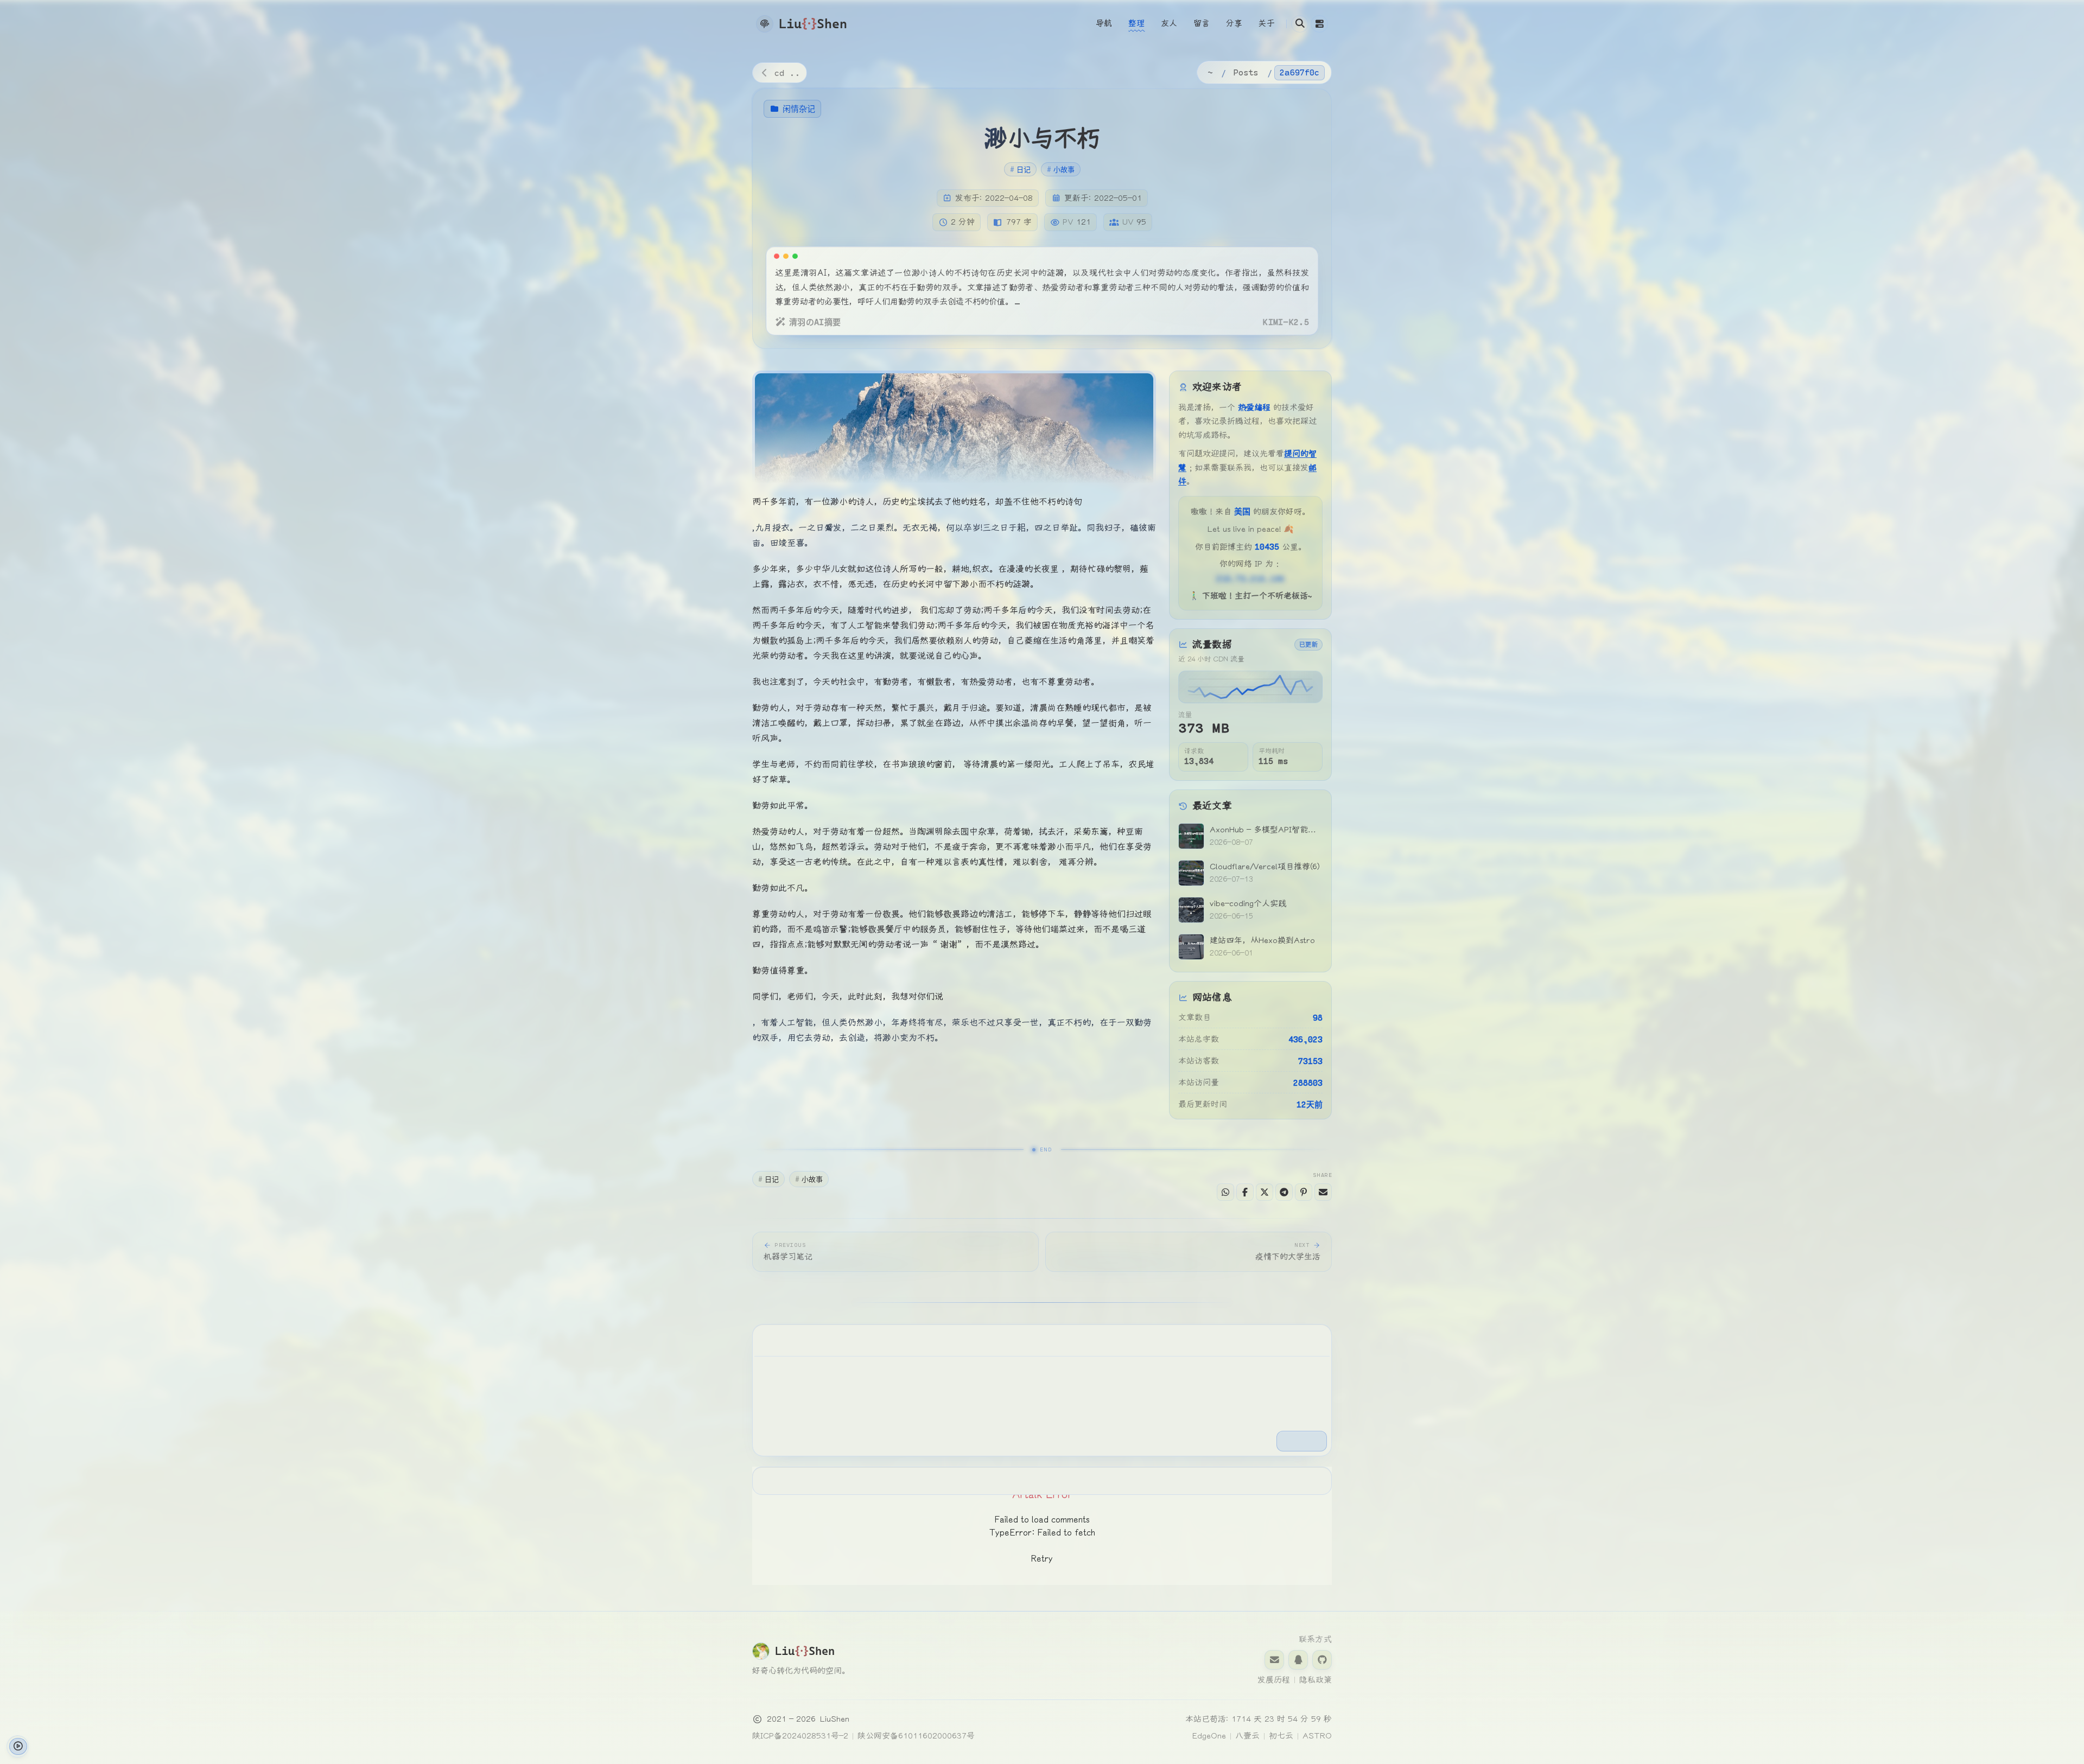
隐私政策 (1316, 1680)
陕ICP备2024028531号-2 (800, 1736)
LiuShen (835, 1719)
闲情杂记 (799, 109)
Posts (1246, 72)
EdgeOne (1209, 1736)
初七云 (1281, 1736)
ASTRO (1317, 1736)
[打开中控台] (1319, 24)
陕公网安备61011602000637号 (916, 1736)
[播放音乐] (18, 1746)
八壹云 (1247, 1736)
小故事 (1061, 169)
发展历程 (1274, 1680)
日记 (1020, 169)
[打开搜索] (1300, 24)
